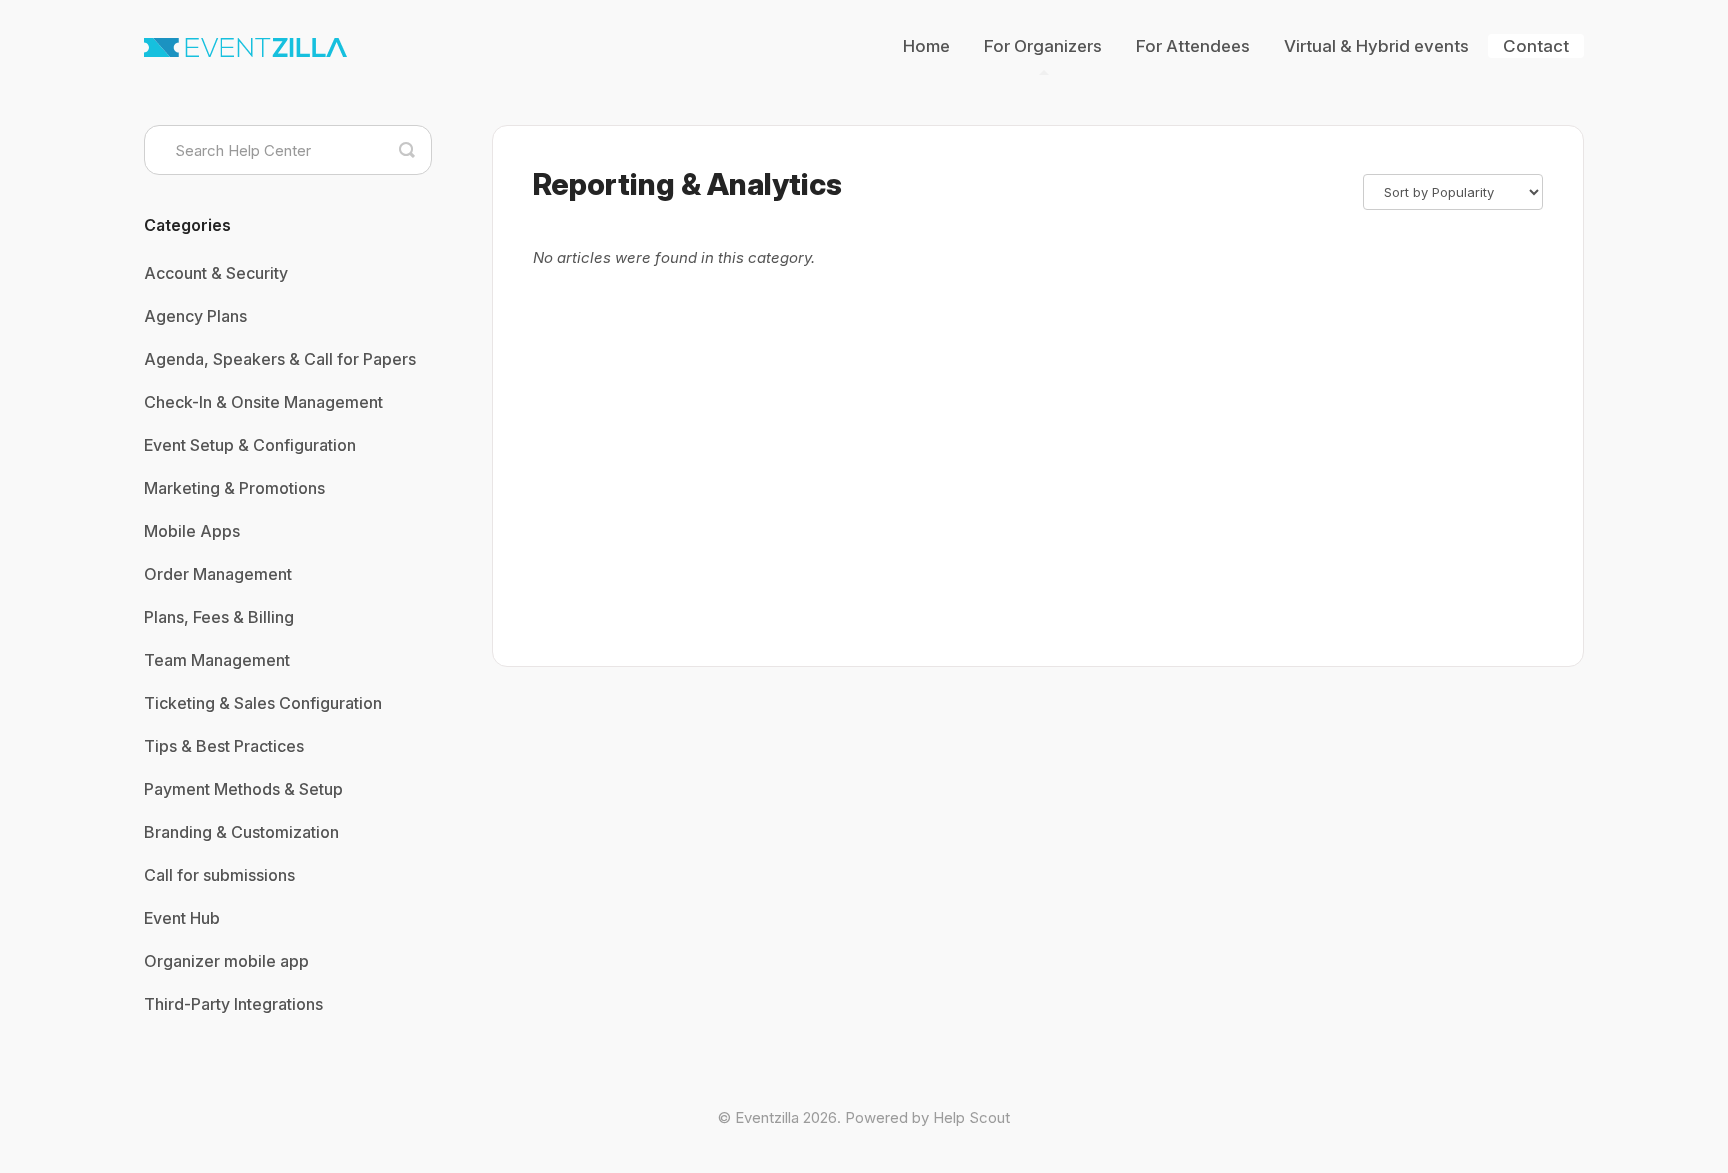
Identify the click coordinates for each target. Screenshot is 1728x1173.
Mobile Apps (192, 531)
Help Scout (971, 1117)
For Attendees (1193, 46)
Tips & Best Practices (224, 746)
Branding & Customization (241, 832)
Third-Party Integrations (233, 1004)
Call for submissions (219, 875)
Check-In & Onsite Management (263, 402)
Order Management (218, 574)
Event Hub (182, 918)
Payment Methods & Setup (243, 789)
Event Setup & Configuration (250, 445)
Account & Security (216, 273)
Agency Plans (195, 316)
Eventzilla (767, 1117)
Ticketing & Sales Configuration (263, 703)
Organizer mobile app (226, 961)
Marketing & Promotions (234, 488)
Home (926, 46)
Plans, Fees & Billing (219, 617)
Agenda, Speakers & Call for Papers (280, 359)
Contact (1536, 46)
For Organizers (1043, 46)
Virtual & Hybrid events (1376, 46)
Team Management (217, 660)
